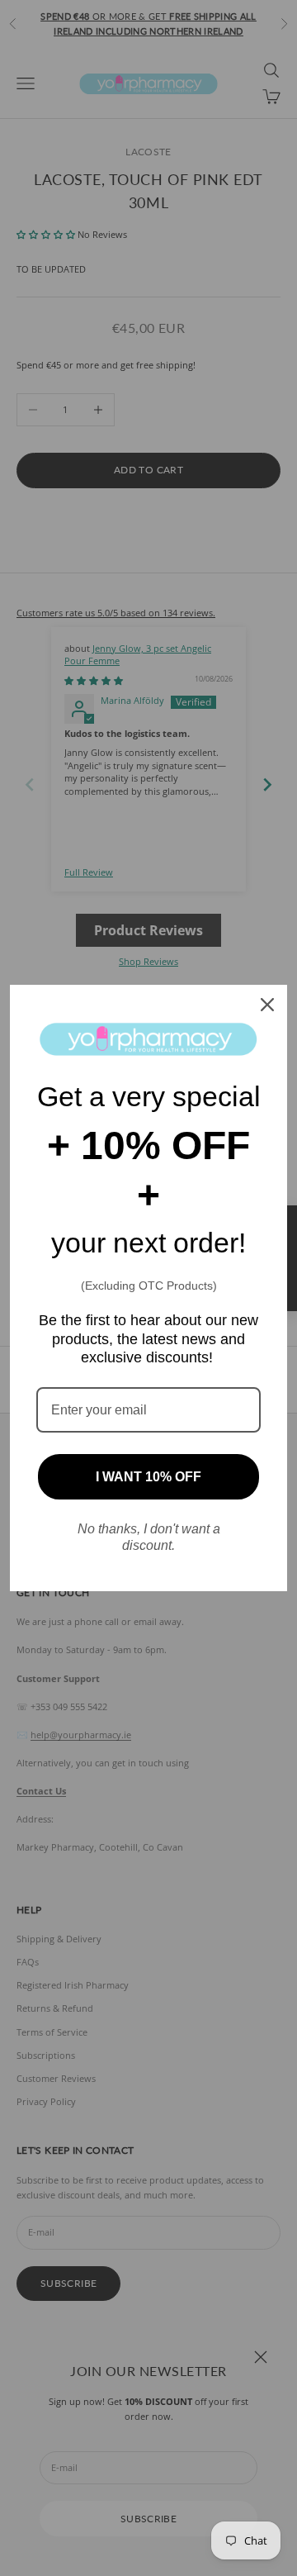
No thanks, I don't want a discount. (149, 1537)
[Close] (267, 1005)
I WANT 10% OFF (148, 1477)
